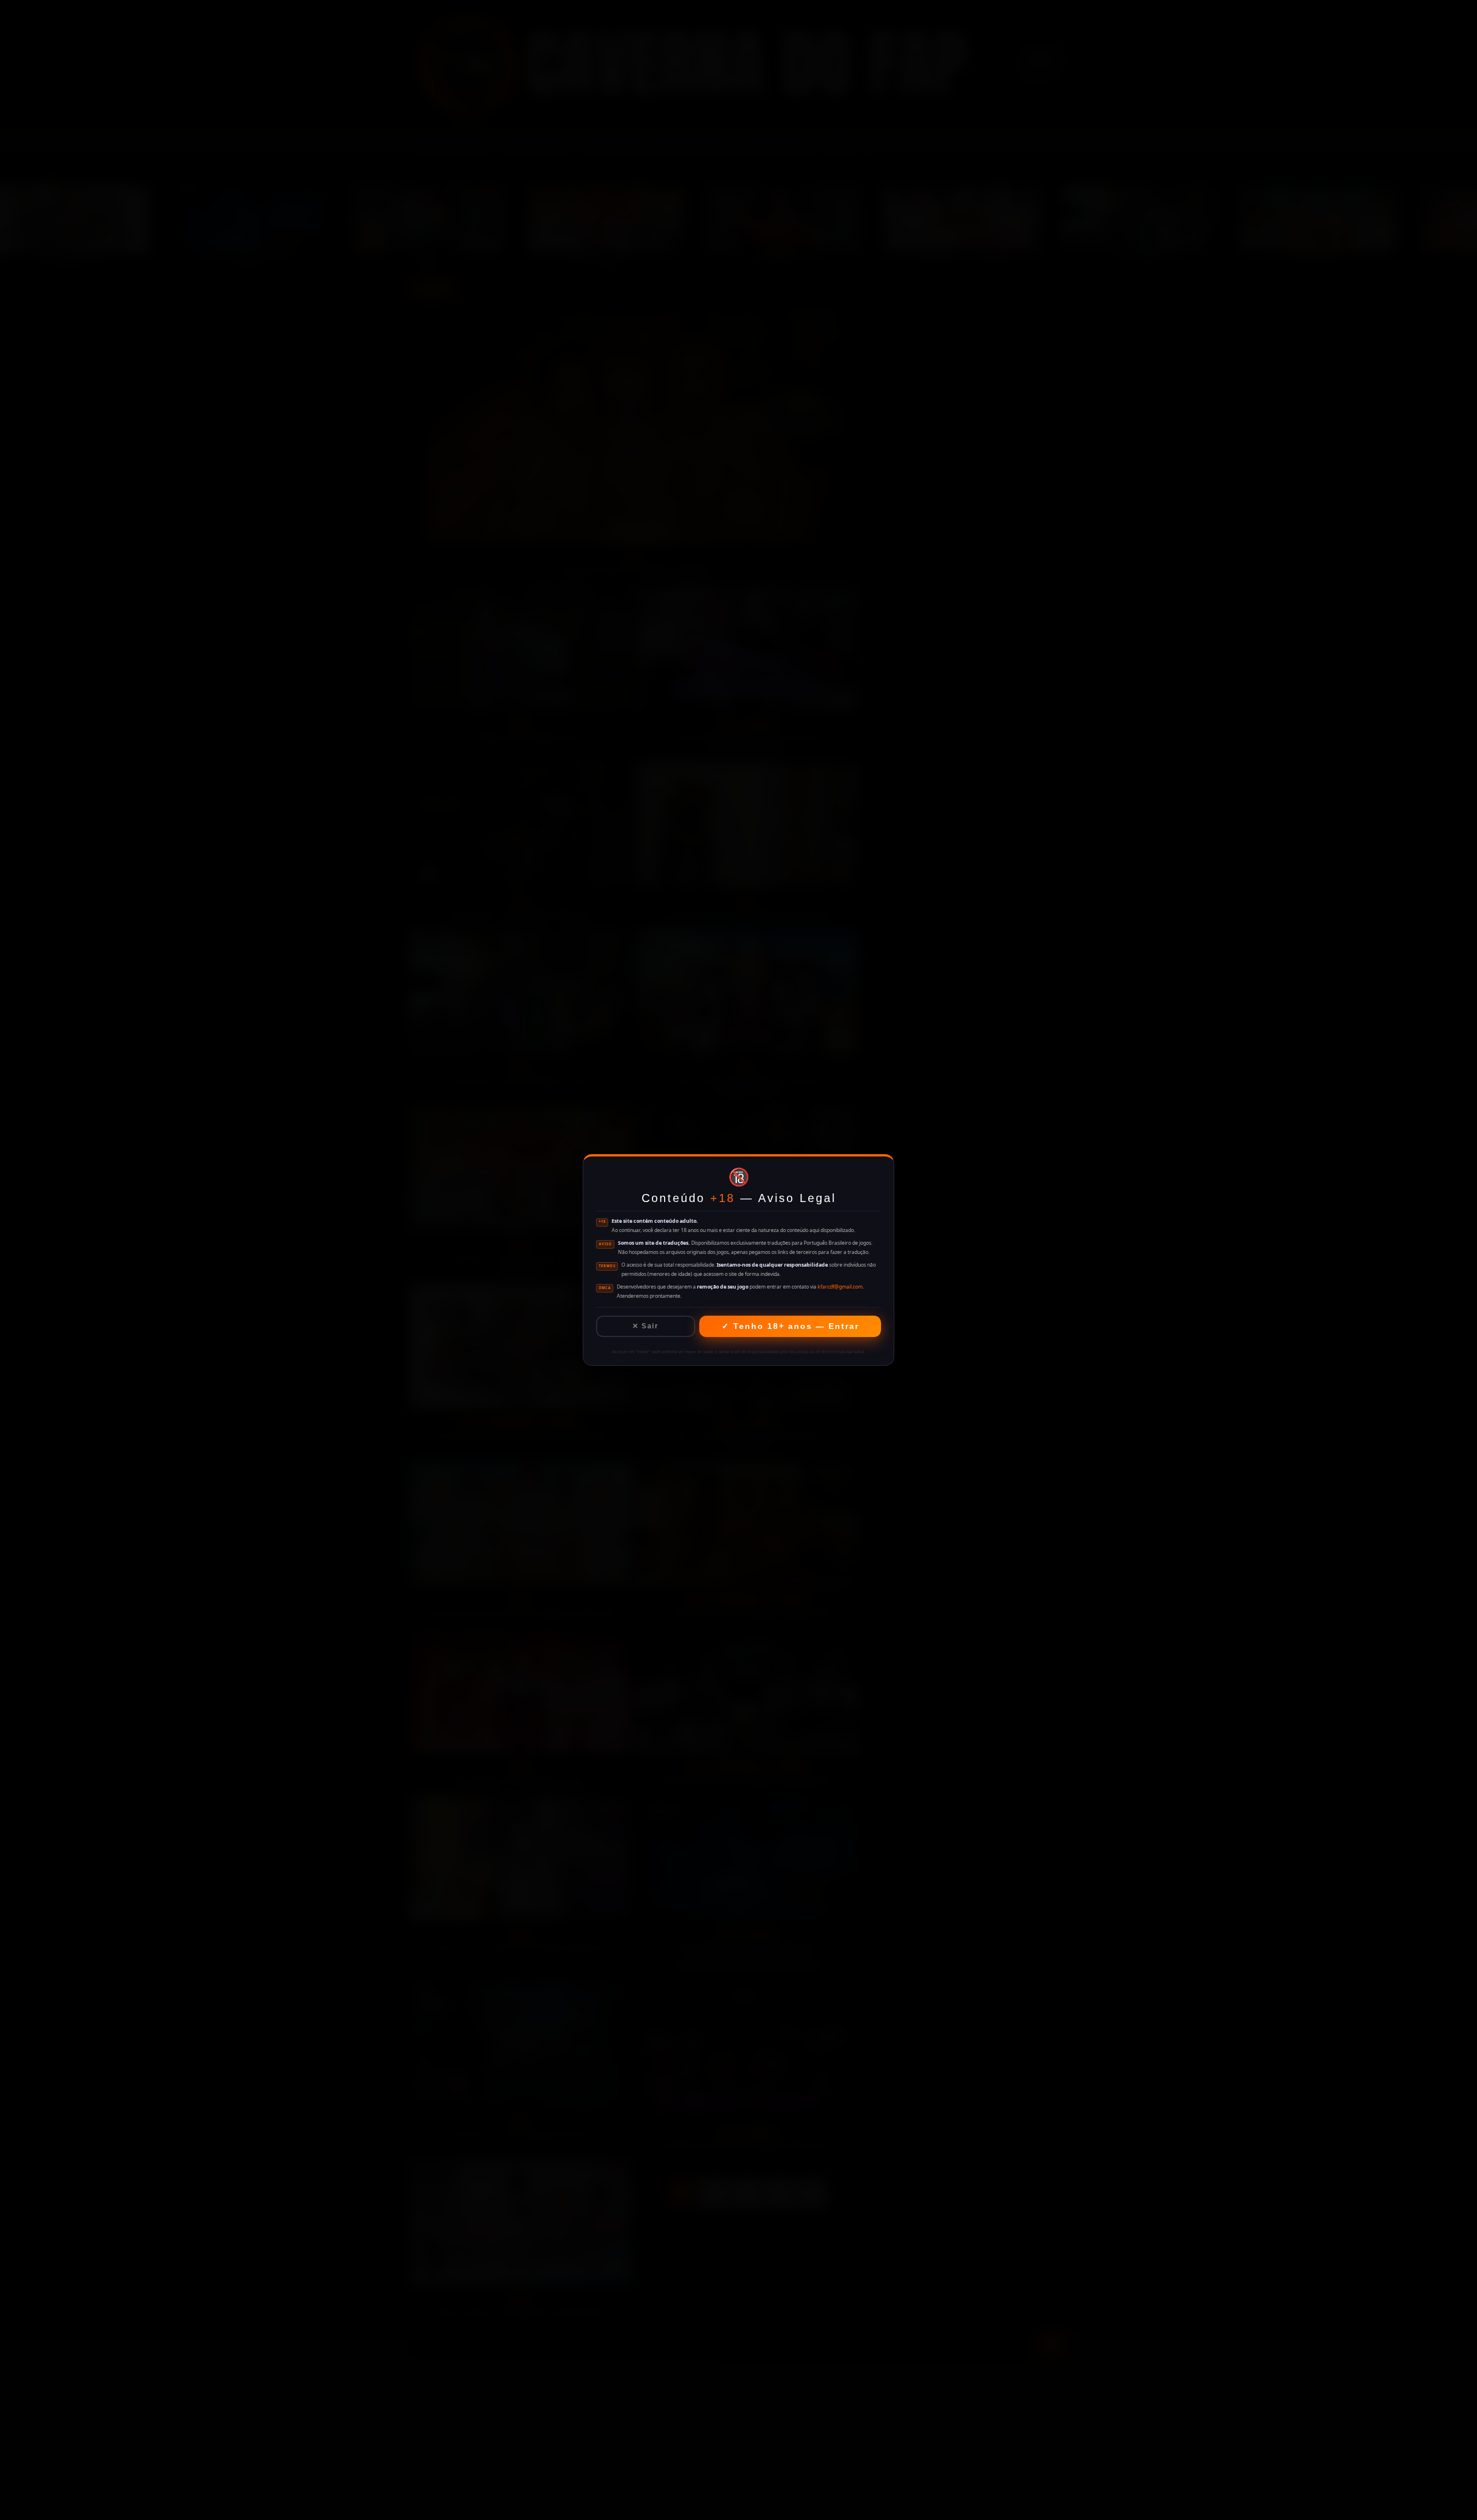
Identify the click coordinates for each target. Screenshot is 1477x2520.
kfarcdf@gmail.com (840, 1287)
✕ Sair (645, 1326)
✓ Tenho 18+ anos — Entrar (790, 1326)
